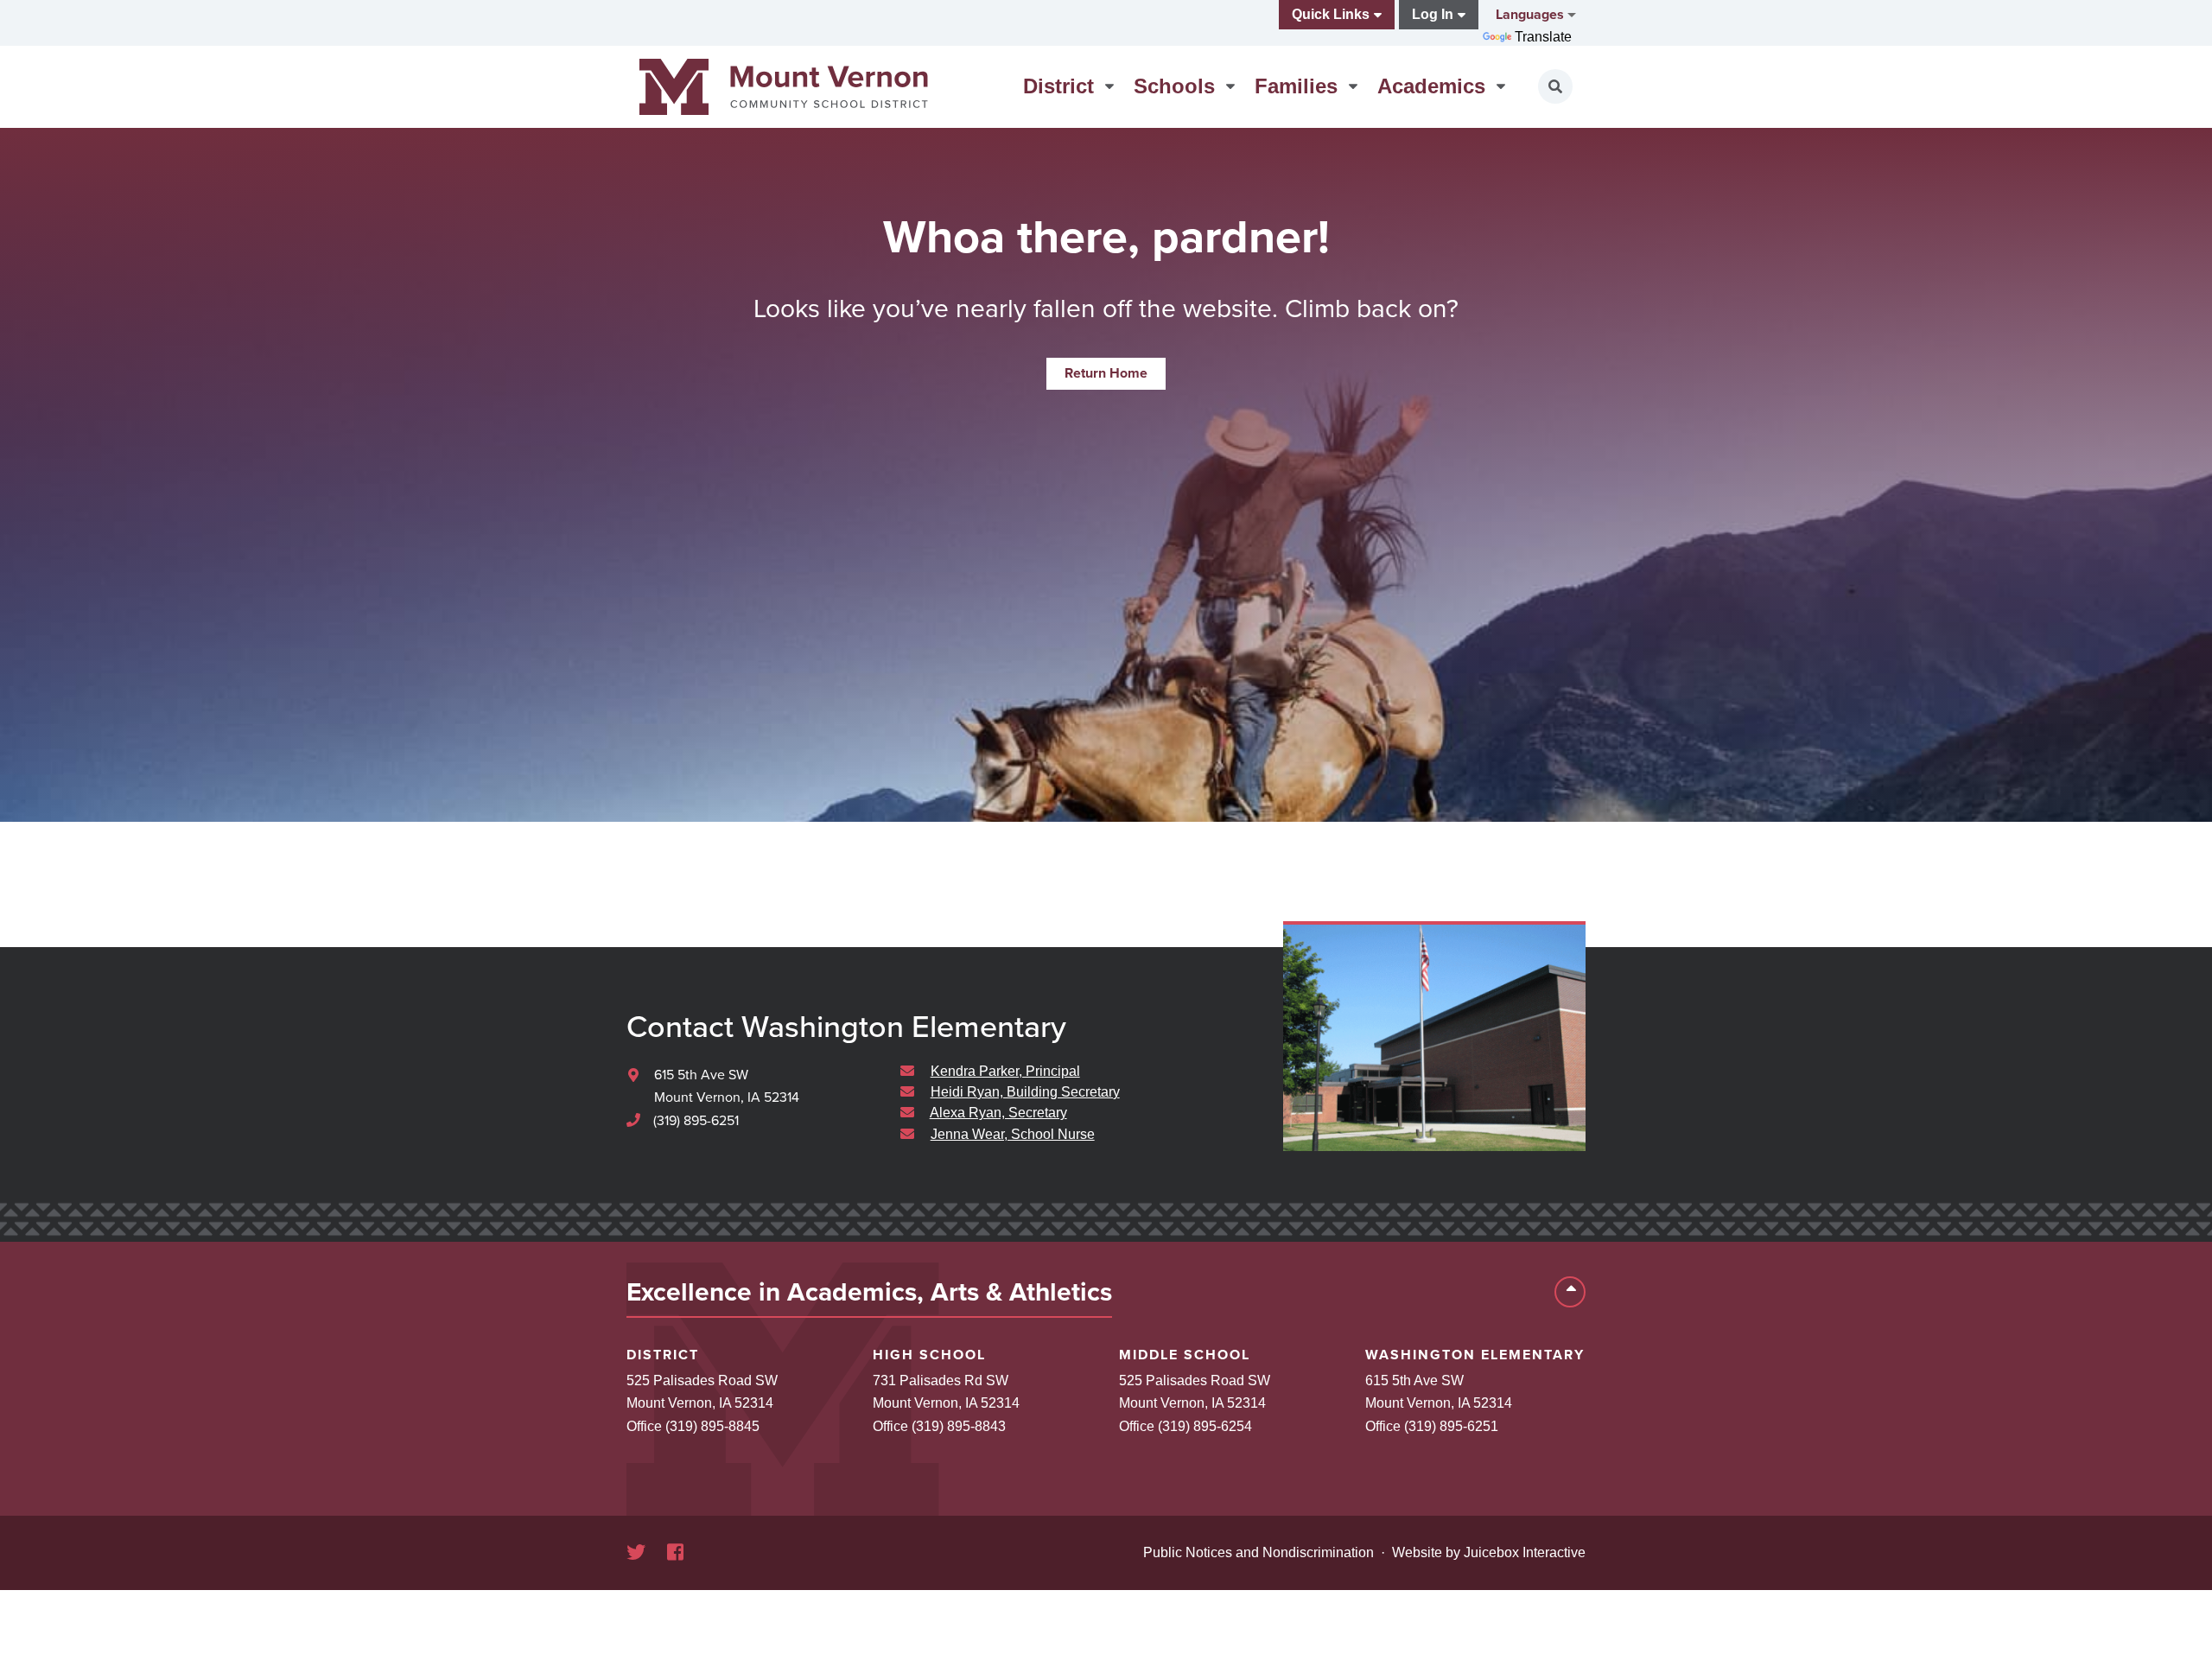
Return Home (1106, 373)
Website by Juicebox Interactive (1489, 1552)
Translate (1543, 37)
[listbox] (1534, 15)
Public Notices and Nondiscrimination (1259, 1552)
